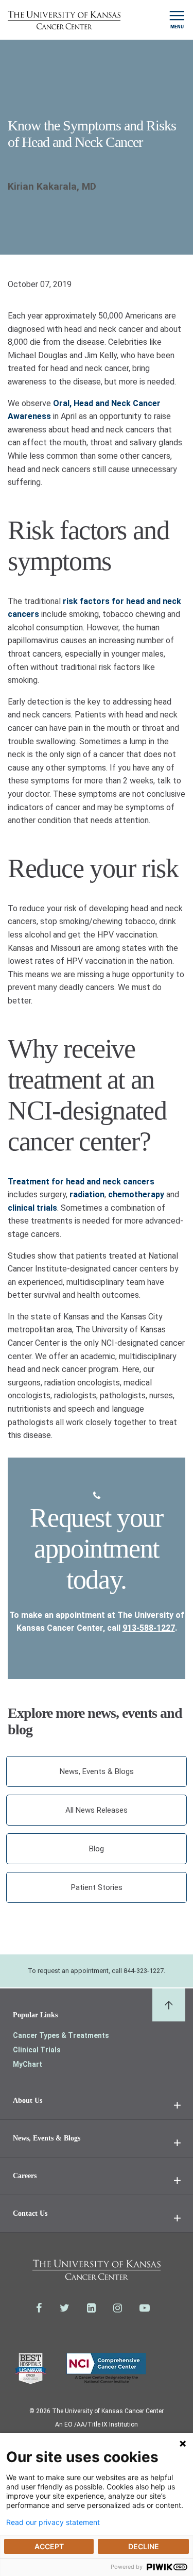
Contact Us (30, 2213)
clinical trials (32, 1208)
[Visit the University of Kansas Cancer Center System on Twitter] (65, 2308)
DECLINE (144, 2546)
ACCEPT (49, 2546)
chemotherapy (136, 1194)
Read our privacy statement (53, 2522)
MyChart (28, 2064)
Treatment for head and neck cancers (81, 1182)
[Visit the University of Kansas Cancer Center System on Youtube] (145, 2308)
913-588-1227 (149, 1628)
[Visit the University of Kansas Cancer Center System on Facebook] (39, 2308)
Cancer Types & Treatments (61, 2035)
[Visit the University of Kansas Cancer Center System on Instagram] (118, 2308)
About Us (28, 2101)
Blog (97, 1849)
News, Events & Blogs (97, 1771)
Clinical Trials (37, 2050)
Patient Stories (97, 1887)
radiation (87, 1194)
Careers (25, 2176)
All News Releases (97, 1810)
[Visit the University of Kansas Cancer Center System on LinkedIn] (91, 2308)
